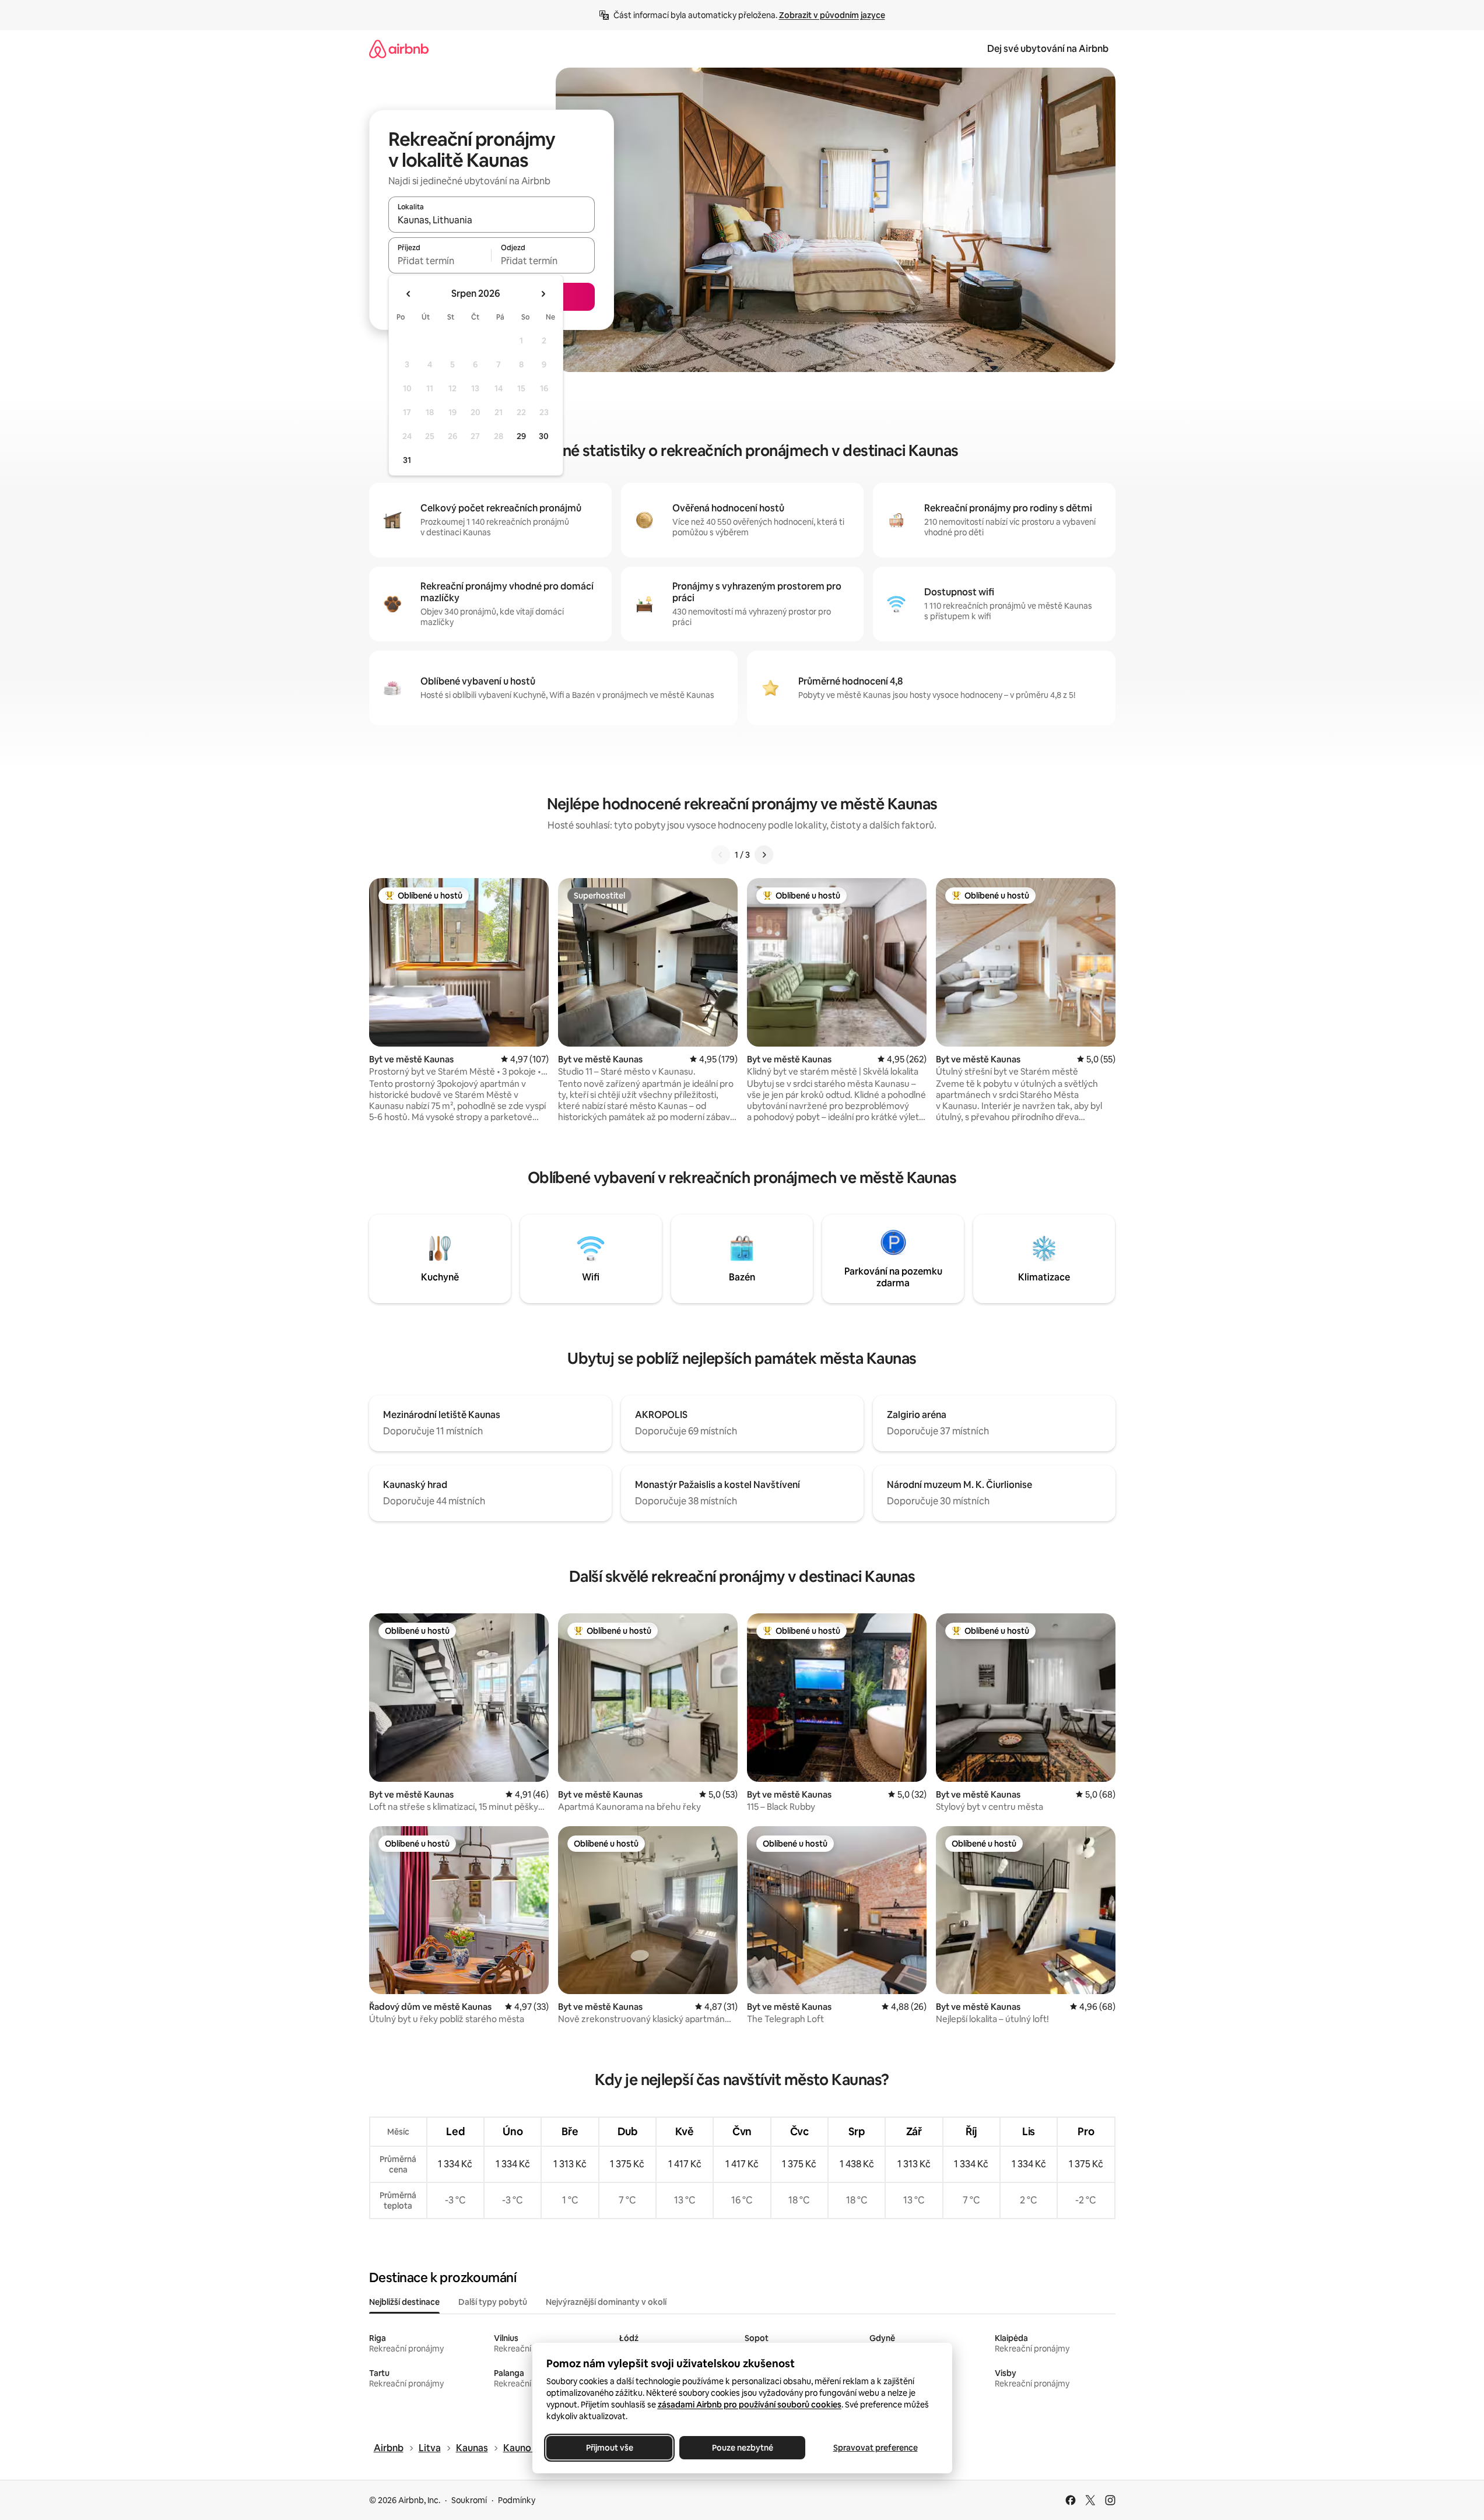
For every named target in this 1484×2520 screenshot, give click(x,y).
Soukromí (469, 2500)
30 (544, 436)
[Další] (764, 855)
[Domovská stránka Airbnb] (399, 49)
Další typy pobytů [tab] (493, 2302)
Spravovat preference (875, 2448)
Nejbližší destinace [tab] (404, 2302)
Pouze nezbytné (742, 2448)
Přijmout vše (609, 2448)
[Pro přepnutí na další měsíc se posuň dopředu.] (543, 294)
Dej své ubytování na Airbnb (1048, 49)
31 (407, 460)
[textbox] (440, 261)
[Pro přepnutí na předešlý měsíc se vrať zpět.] (409, 294)
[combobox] (492, 220)
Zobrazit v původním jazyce (832, 15)
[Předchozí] (721, 855)
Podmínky (517, 2500)
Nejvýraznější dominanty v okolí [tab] (606, 2302)
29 (521, 436)
